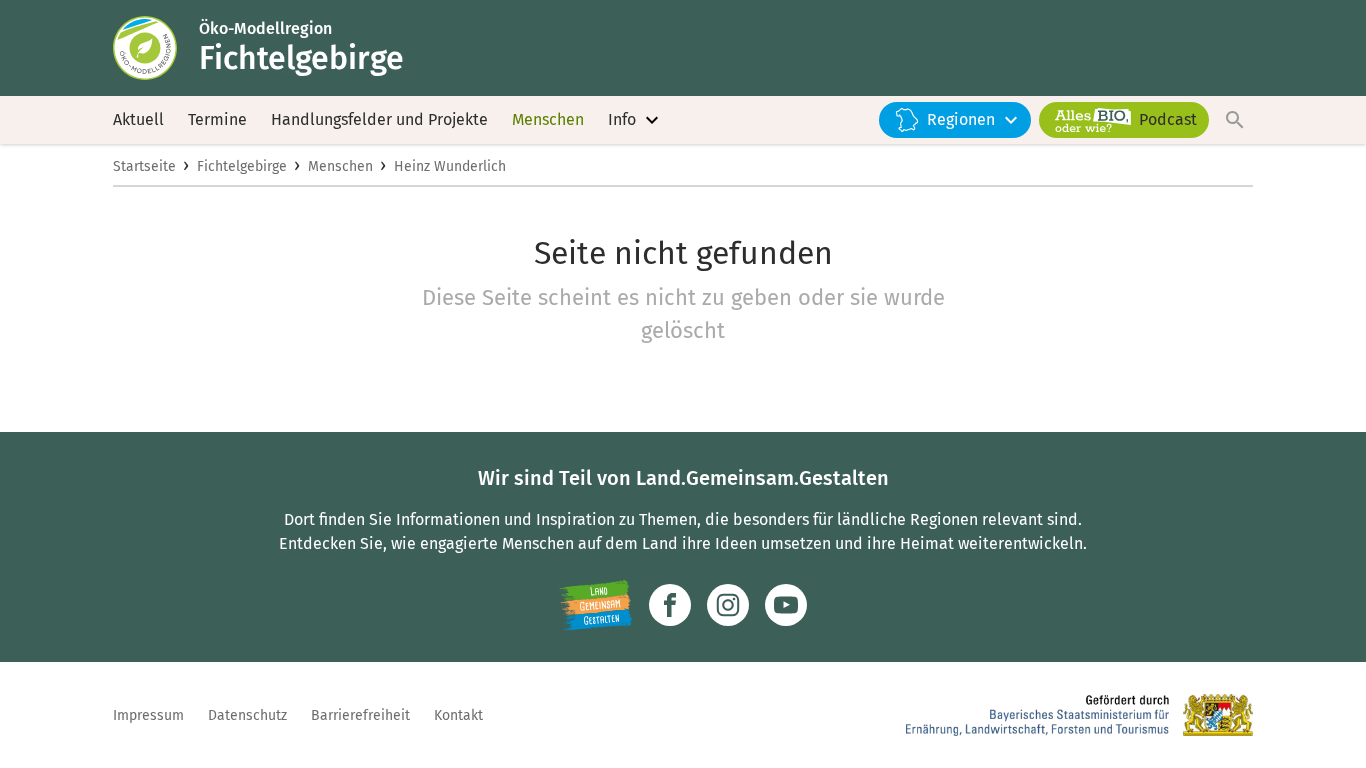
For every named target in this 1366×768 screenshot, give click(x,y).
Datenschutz (247, 715)
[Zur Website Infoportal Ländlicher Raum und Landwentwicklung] (595, 605)
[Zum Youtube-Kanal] (786, 605)
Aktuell (138, 119)
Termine (217, 119)
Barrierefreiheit (360, 715)
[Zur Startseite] (156, 48)
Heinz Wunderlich (450, 166)
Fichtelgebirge (242, 166)
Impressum (148, 715)
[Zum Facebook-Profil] (670, 605)
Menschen (548, 119)
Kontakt (458, 715)
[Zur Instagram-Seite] (728, 605)
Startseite (144, 166)
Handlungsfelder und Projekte (379, 119)
